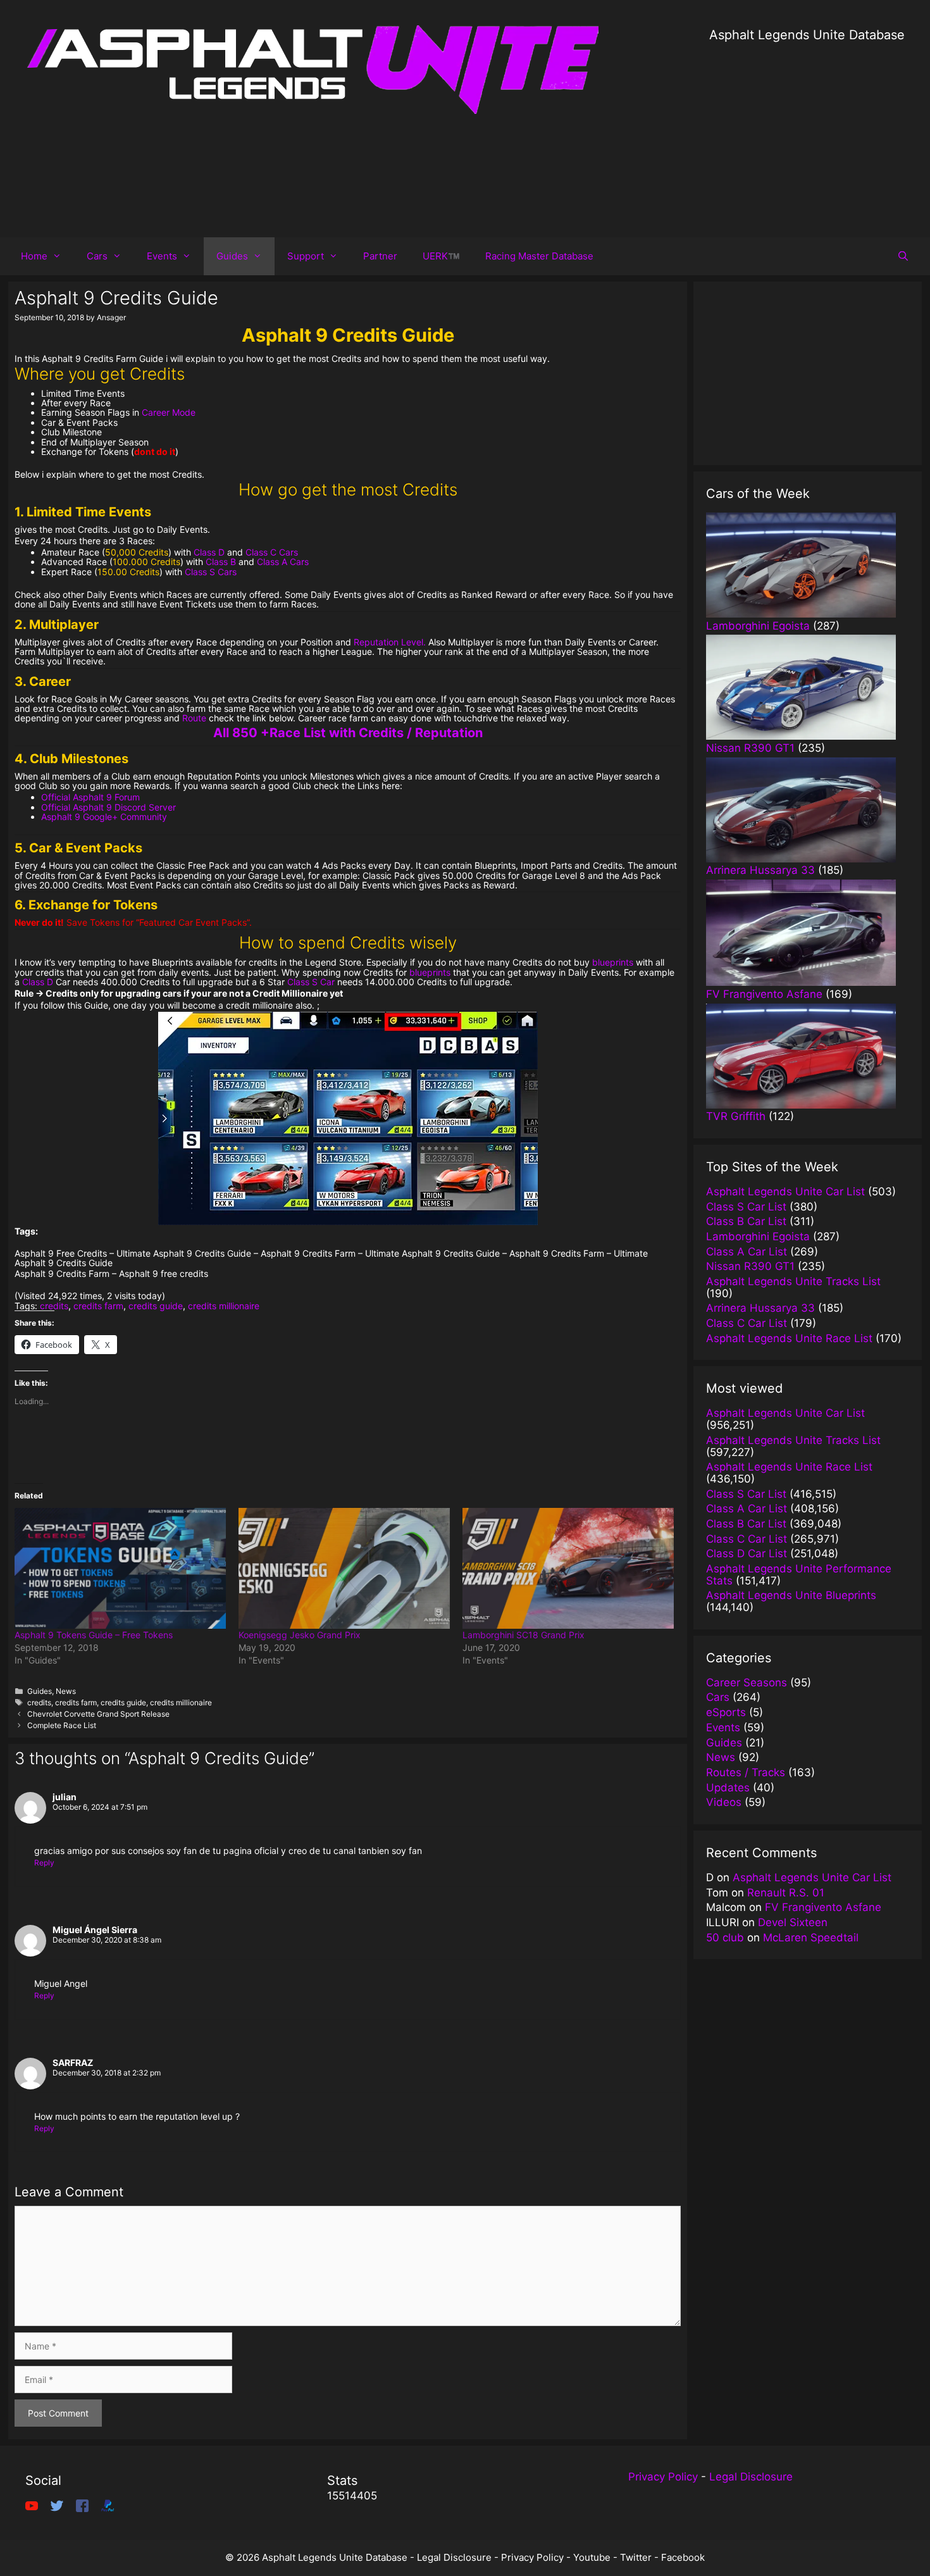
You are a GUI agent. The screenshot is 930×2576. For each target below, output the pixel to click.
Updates (728, 1788)
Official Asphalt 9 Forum (90, 797)
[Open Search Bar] (903, 256)
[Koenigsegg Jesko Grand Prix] (344, 1568)
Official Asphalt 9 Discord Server (108, 807)
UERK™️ (441, 256)
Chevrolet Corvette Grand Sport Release (98, 1714)
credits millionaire (224, 1306)
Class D (209, 552)
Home (34, 256)
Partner (380, 256)
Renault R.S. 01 (786, 1893)
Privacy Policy (663, 2477)
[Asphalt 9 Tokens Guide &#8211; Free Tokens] (120, 1568)
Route (194, 718)
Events (162, 256)
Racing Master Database (539, 256)
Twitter (636, 2557)
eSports (726, 1712)
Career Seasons (747, 1683)
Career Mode (169, 412)
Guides (232, 256)
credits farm (98, 1306)
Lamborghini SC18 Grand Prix (524, 1635)
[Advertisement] (807, 133)
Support (306, 256)
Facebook (683, 2557)
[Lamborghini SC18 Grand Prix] (568, 1568)
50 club (725, 1938)
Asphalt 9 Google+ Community (104, 817)
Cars (97, 256)
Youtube (592, 2557)
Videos (724, 1802)
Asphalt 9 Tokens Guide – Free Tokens (94, 1635)
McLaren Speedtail (811, 1938)
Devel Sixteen (793, 1922)
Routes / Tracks (746, 1772)
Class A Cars (283, 562)
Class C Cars (272, 552)
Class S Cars (211, 572)
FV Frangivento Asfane (823, 1907)
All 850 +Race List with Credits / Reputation (348, 733)
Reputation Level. (390, 642)
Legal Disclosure (751, 2477)
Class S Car (311, 982)
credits (54, 1306)
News (66, 1691)
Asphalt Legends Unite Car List (812, 1877)
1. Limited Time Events (83, 512)
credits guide (156, 1306)
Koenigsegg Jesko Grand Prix (300, 1635)
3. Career (43, 681)
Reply (44, 1863)
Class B (221, 562)
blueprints (613, 962)
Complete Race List (62, 1725)
